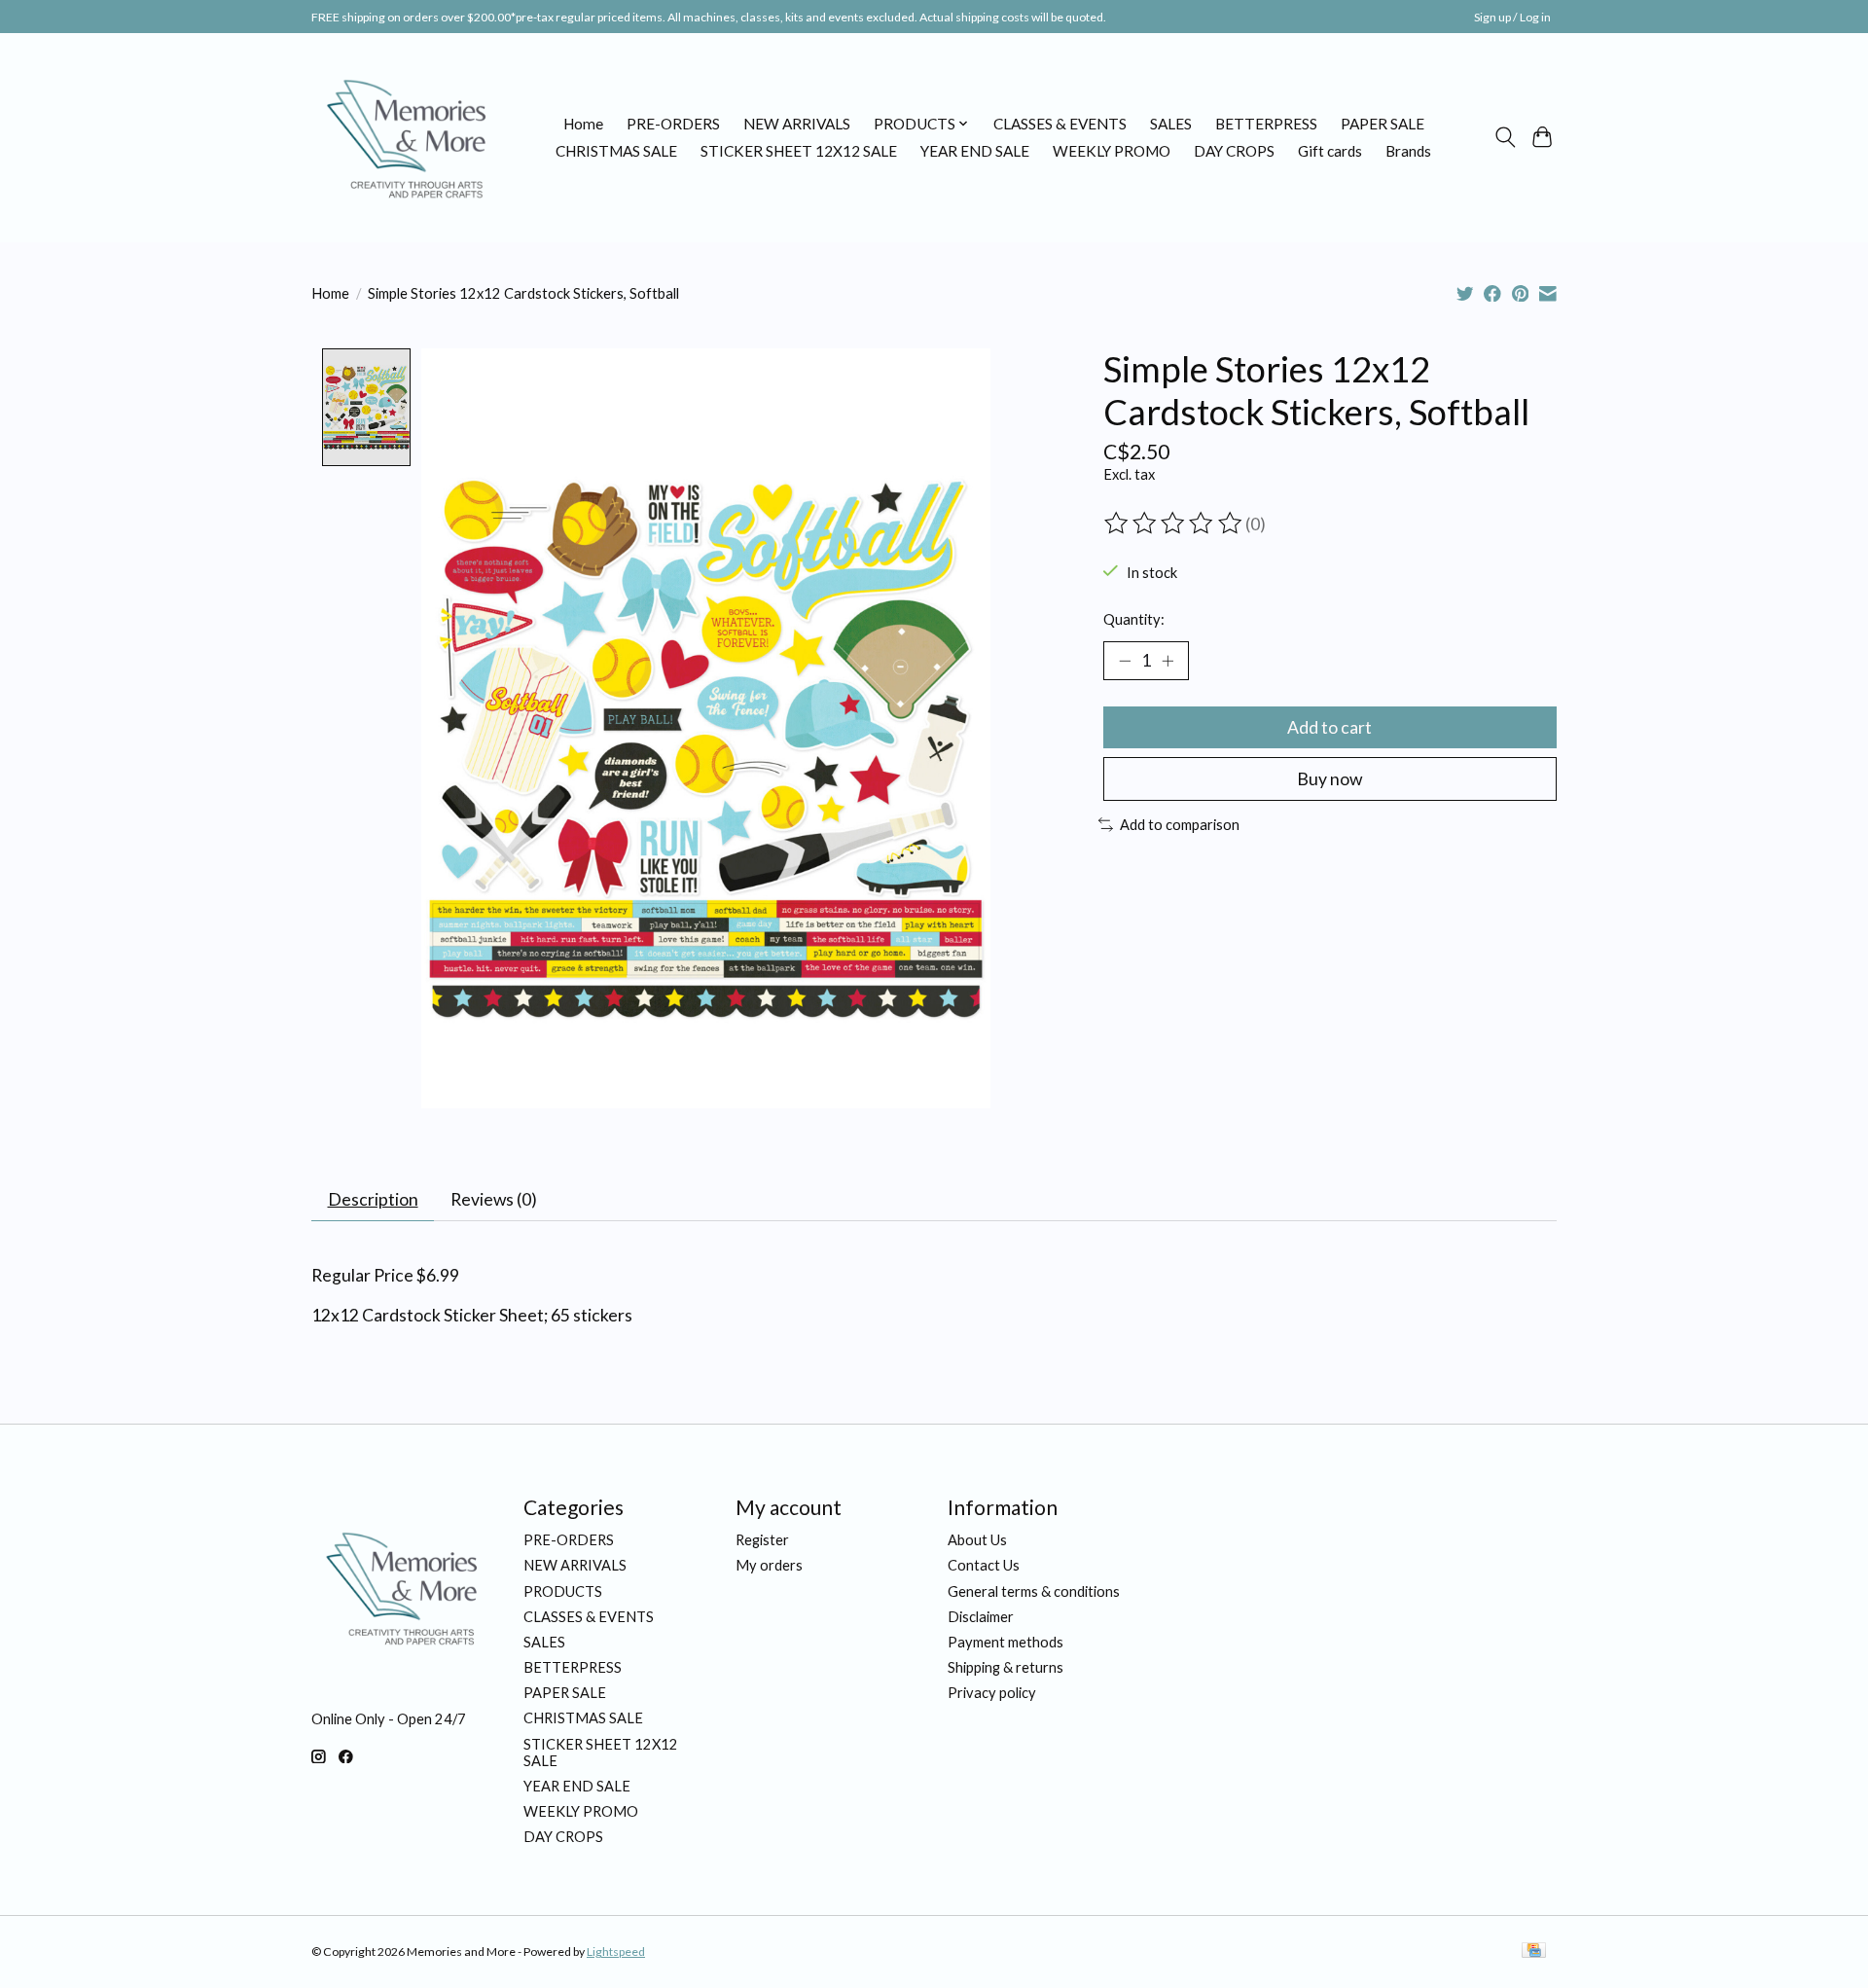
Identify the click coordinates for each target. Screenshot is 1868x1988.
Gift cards (1330, 151)
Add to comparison (1180, 825)
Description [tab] (373, 1199)
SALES (1171, 124)
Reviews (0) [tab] (494, 1199)
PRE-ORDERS (673, 124)
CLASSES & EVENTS (1060, 124)
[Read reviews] (1174, 524)
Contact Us (984, 1565)
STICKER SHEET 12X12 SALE (799, 151)
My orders (769, 1565)
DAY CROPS (1234, 151)
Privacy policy (992, 1693)
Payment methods (1006, 1642)
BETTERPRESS (1266, 124)
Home (583, 124)
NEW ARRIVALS (797, 124)
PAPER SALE (1383, 124)
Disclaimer (981, 1617)
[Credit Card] (1534, 1952)
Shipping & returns (1006, 1667)
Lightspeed (616, 1952)
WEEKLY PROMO (1112, 151)
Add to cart (1329, 727)
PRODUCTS (563, 1591)
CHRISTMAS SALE (616, 151)
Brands (1408, 151)
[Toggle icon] (1505, 137)
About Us (977, 1540)
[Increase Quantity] (1167, 661)
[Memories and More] (409, 137)
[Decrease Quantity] (1125, 661)
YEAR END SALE (975, 151)
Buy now (1329, 779)
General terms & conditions (1034, 1591)
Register (762, 1540)
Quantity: (1134, 619)
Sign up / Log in (1512, 17)
